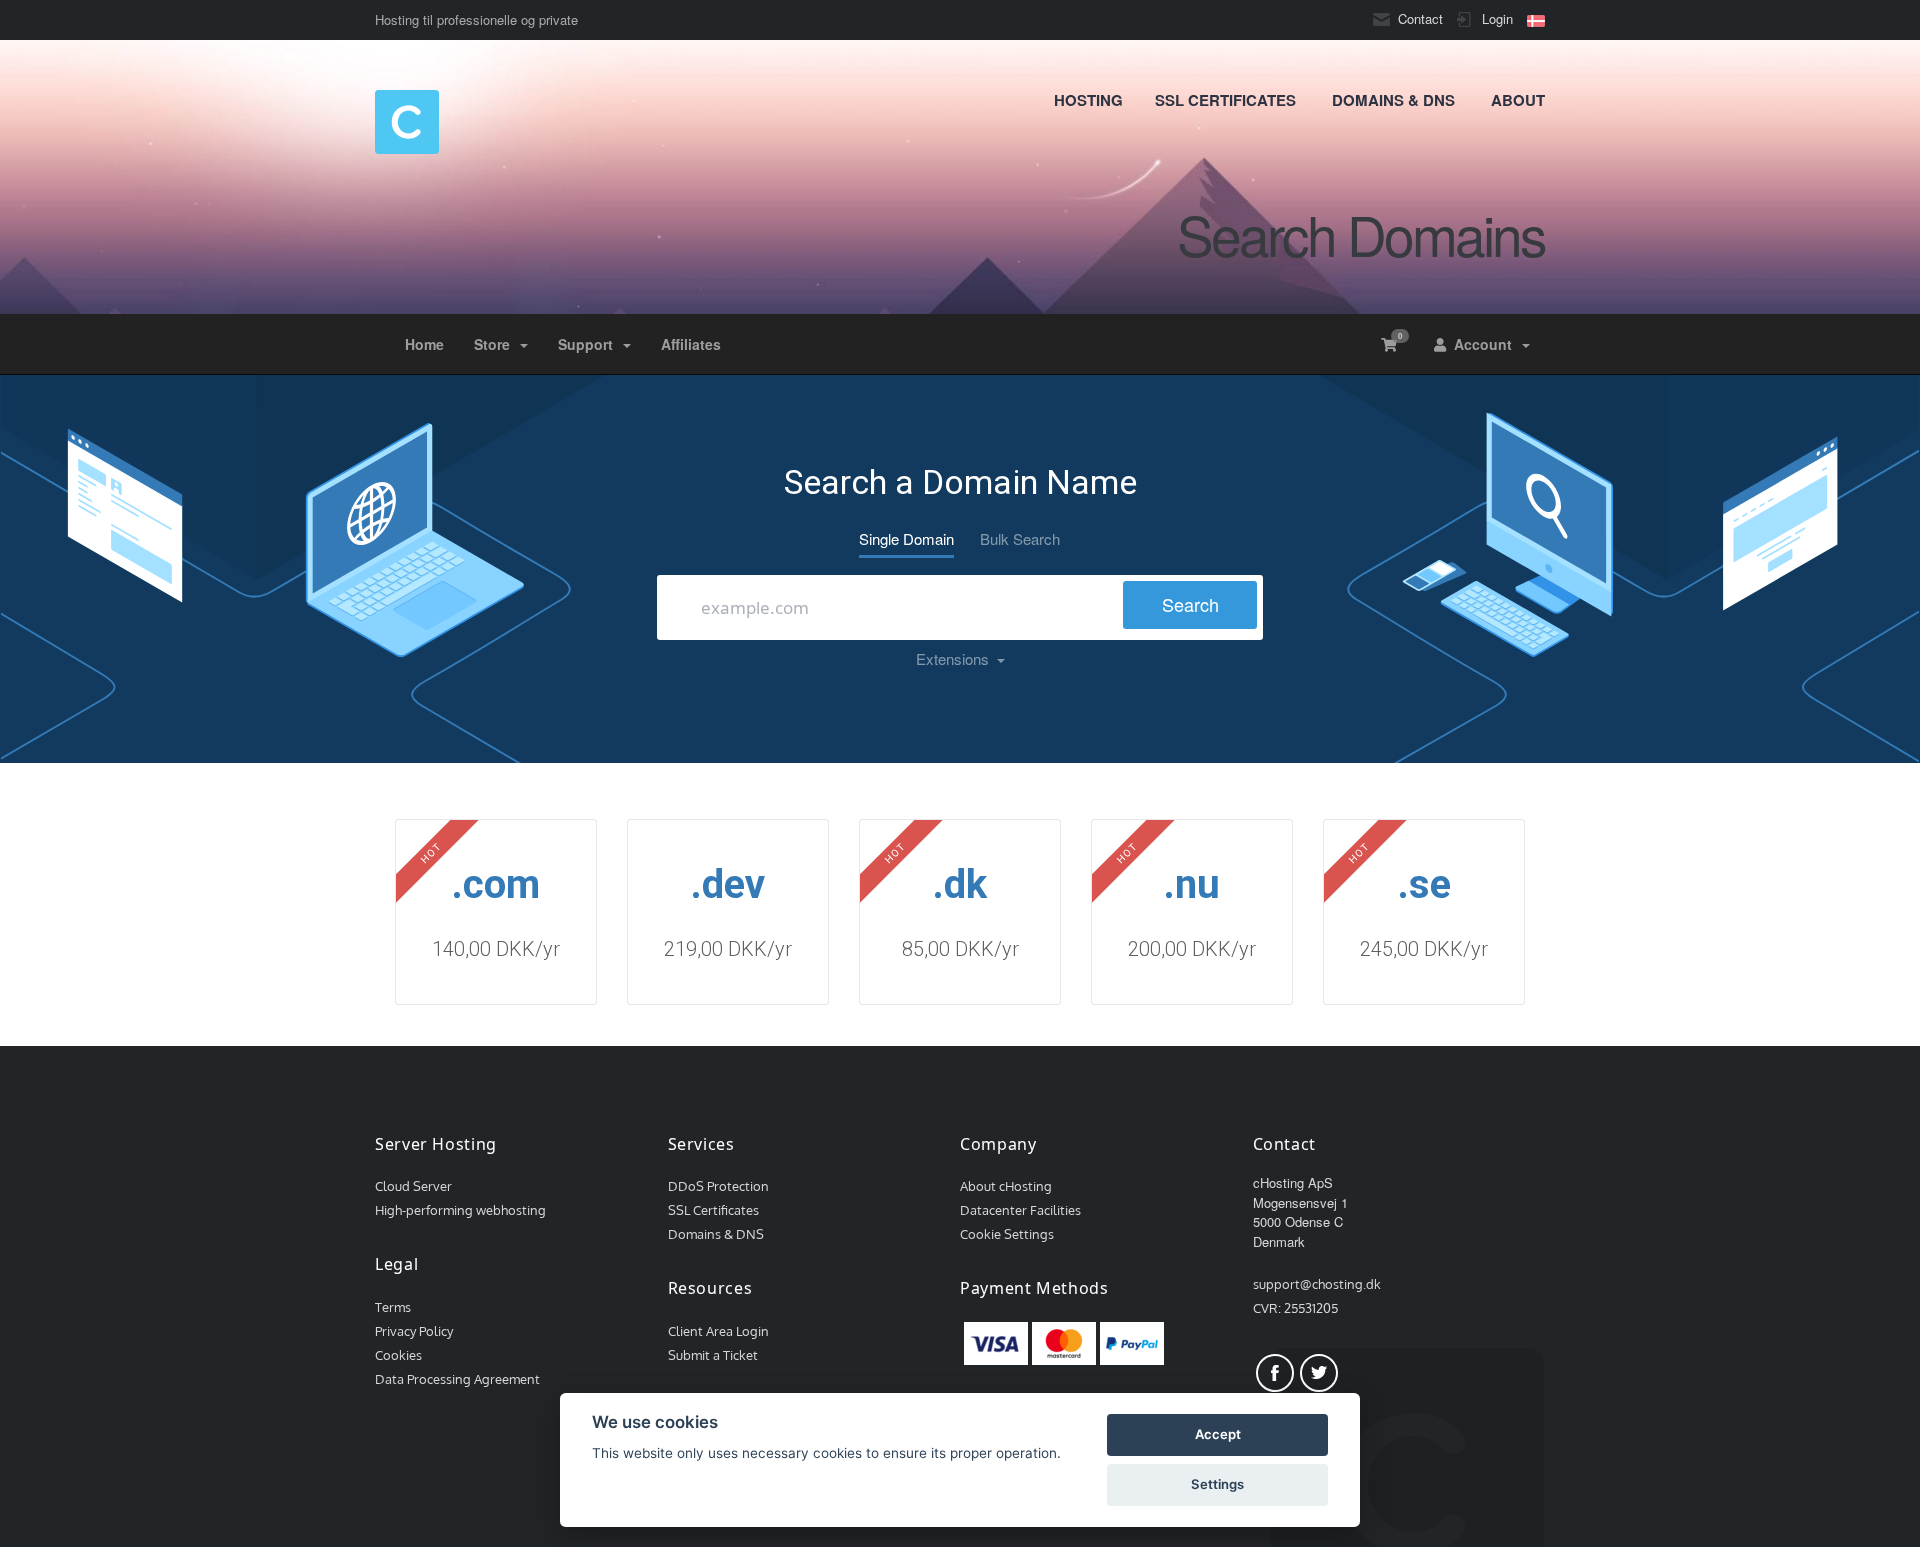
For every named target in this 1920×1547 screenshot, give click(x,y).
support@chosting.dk (1317, 1284)
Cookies (398, 1355)
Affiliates (691, 344)
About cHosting (1006, 1186)
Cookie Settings (1007, 1234)
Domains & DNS (716, 1234)
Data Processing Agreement (457, 1379)
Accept (1218, 1434)
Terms (393, 1307)
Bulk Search (1020, 538)
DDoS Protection (718, 1186)
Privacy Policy (414, 1331)
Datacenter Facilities (1020, 1210)
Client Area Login (718, 1331)
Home (424, 344)
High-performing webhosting (460, 1210)
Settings (1217, 1484)
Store (496, 344)
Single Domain (906, 538)
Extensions (956, 658)
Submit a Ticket (713, 1355)
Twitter (1319, 1373)
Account (1483, 344)
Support (589, 344)
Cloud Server (413, 1186)
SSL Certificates (713, 1210)
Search (1190, 604)
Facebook (1275, 1373)
